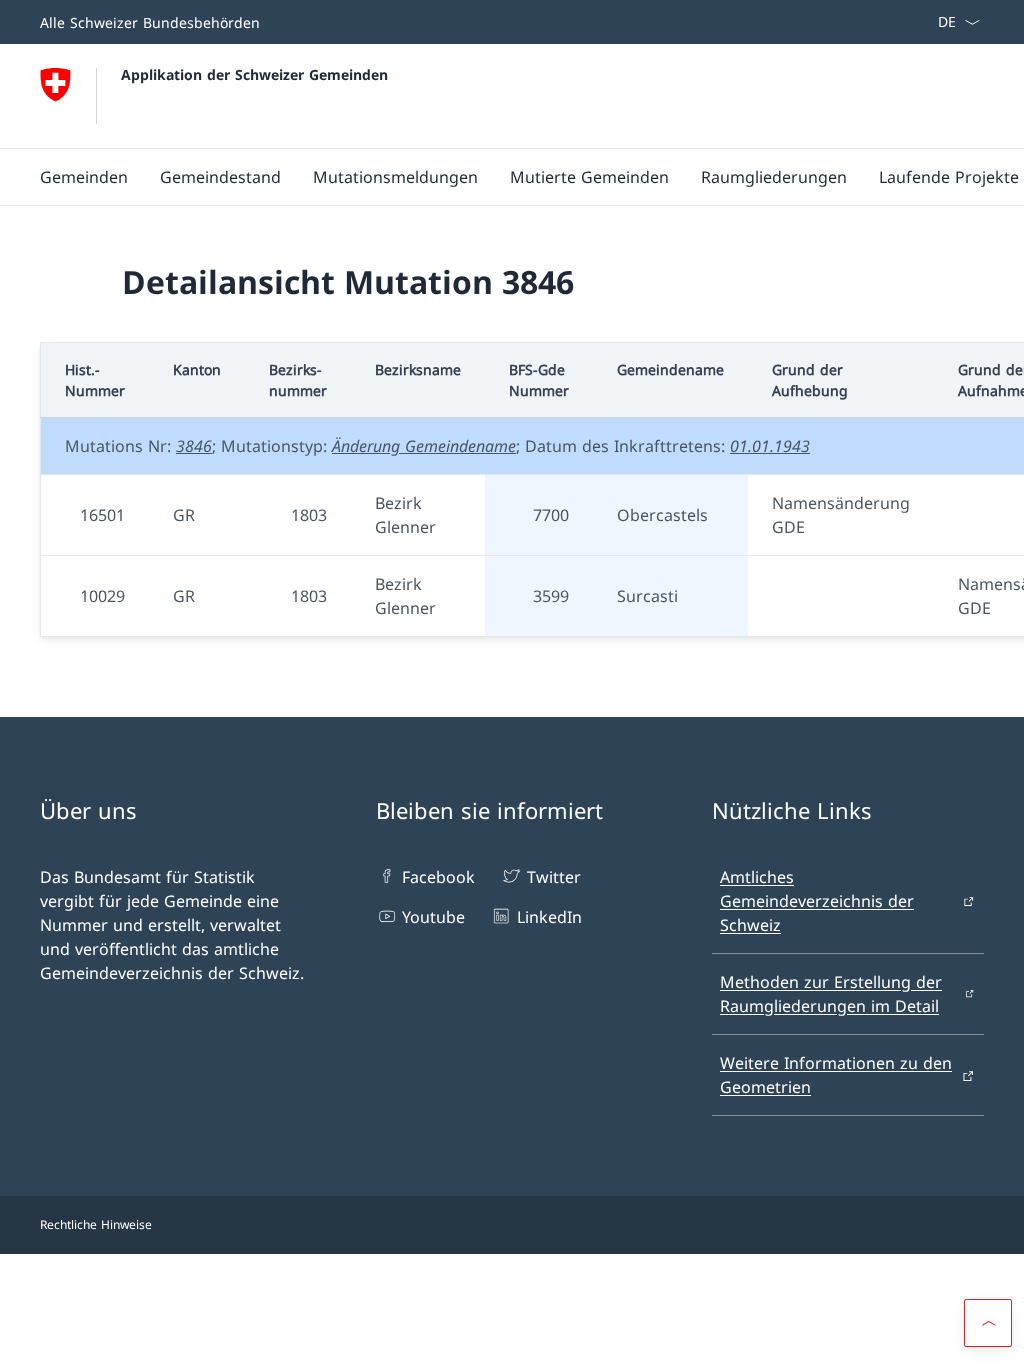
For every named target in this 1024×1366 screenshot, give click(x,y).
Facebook (438, 877)
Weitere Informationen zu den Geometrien (836, 1075)
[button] (988, 1323)
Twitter (553, 877)
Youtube (433, 917)
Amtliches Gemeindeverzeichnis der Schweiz (817, 901)
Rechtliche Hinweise (96, 1224)
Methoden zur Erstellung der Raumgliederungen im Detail (831, 994)
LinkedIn (549, 917)
